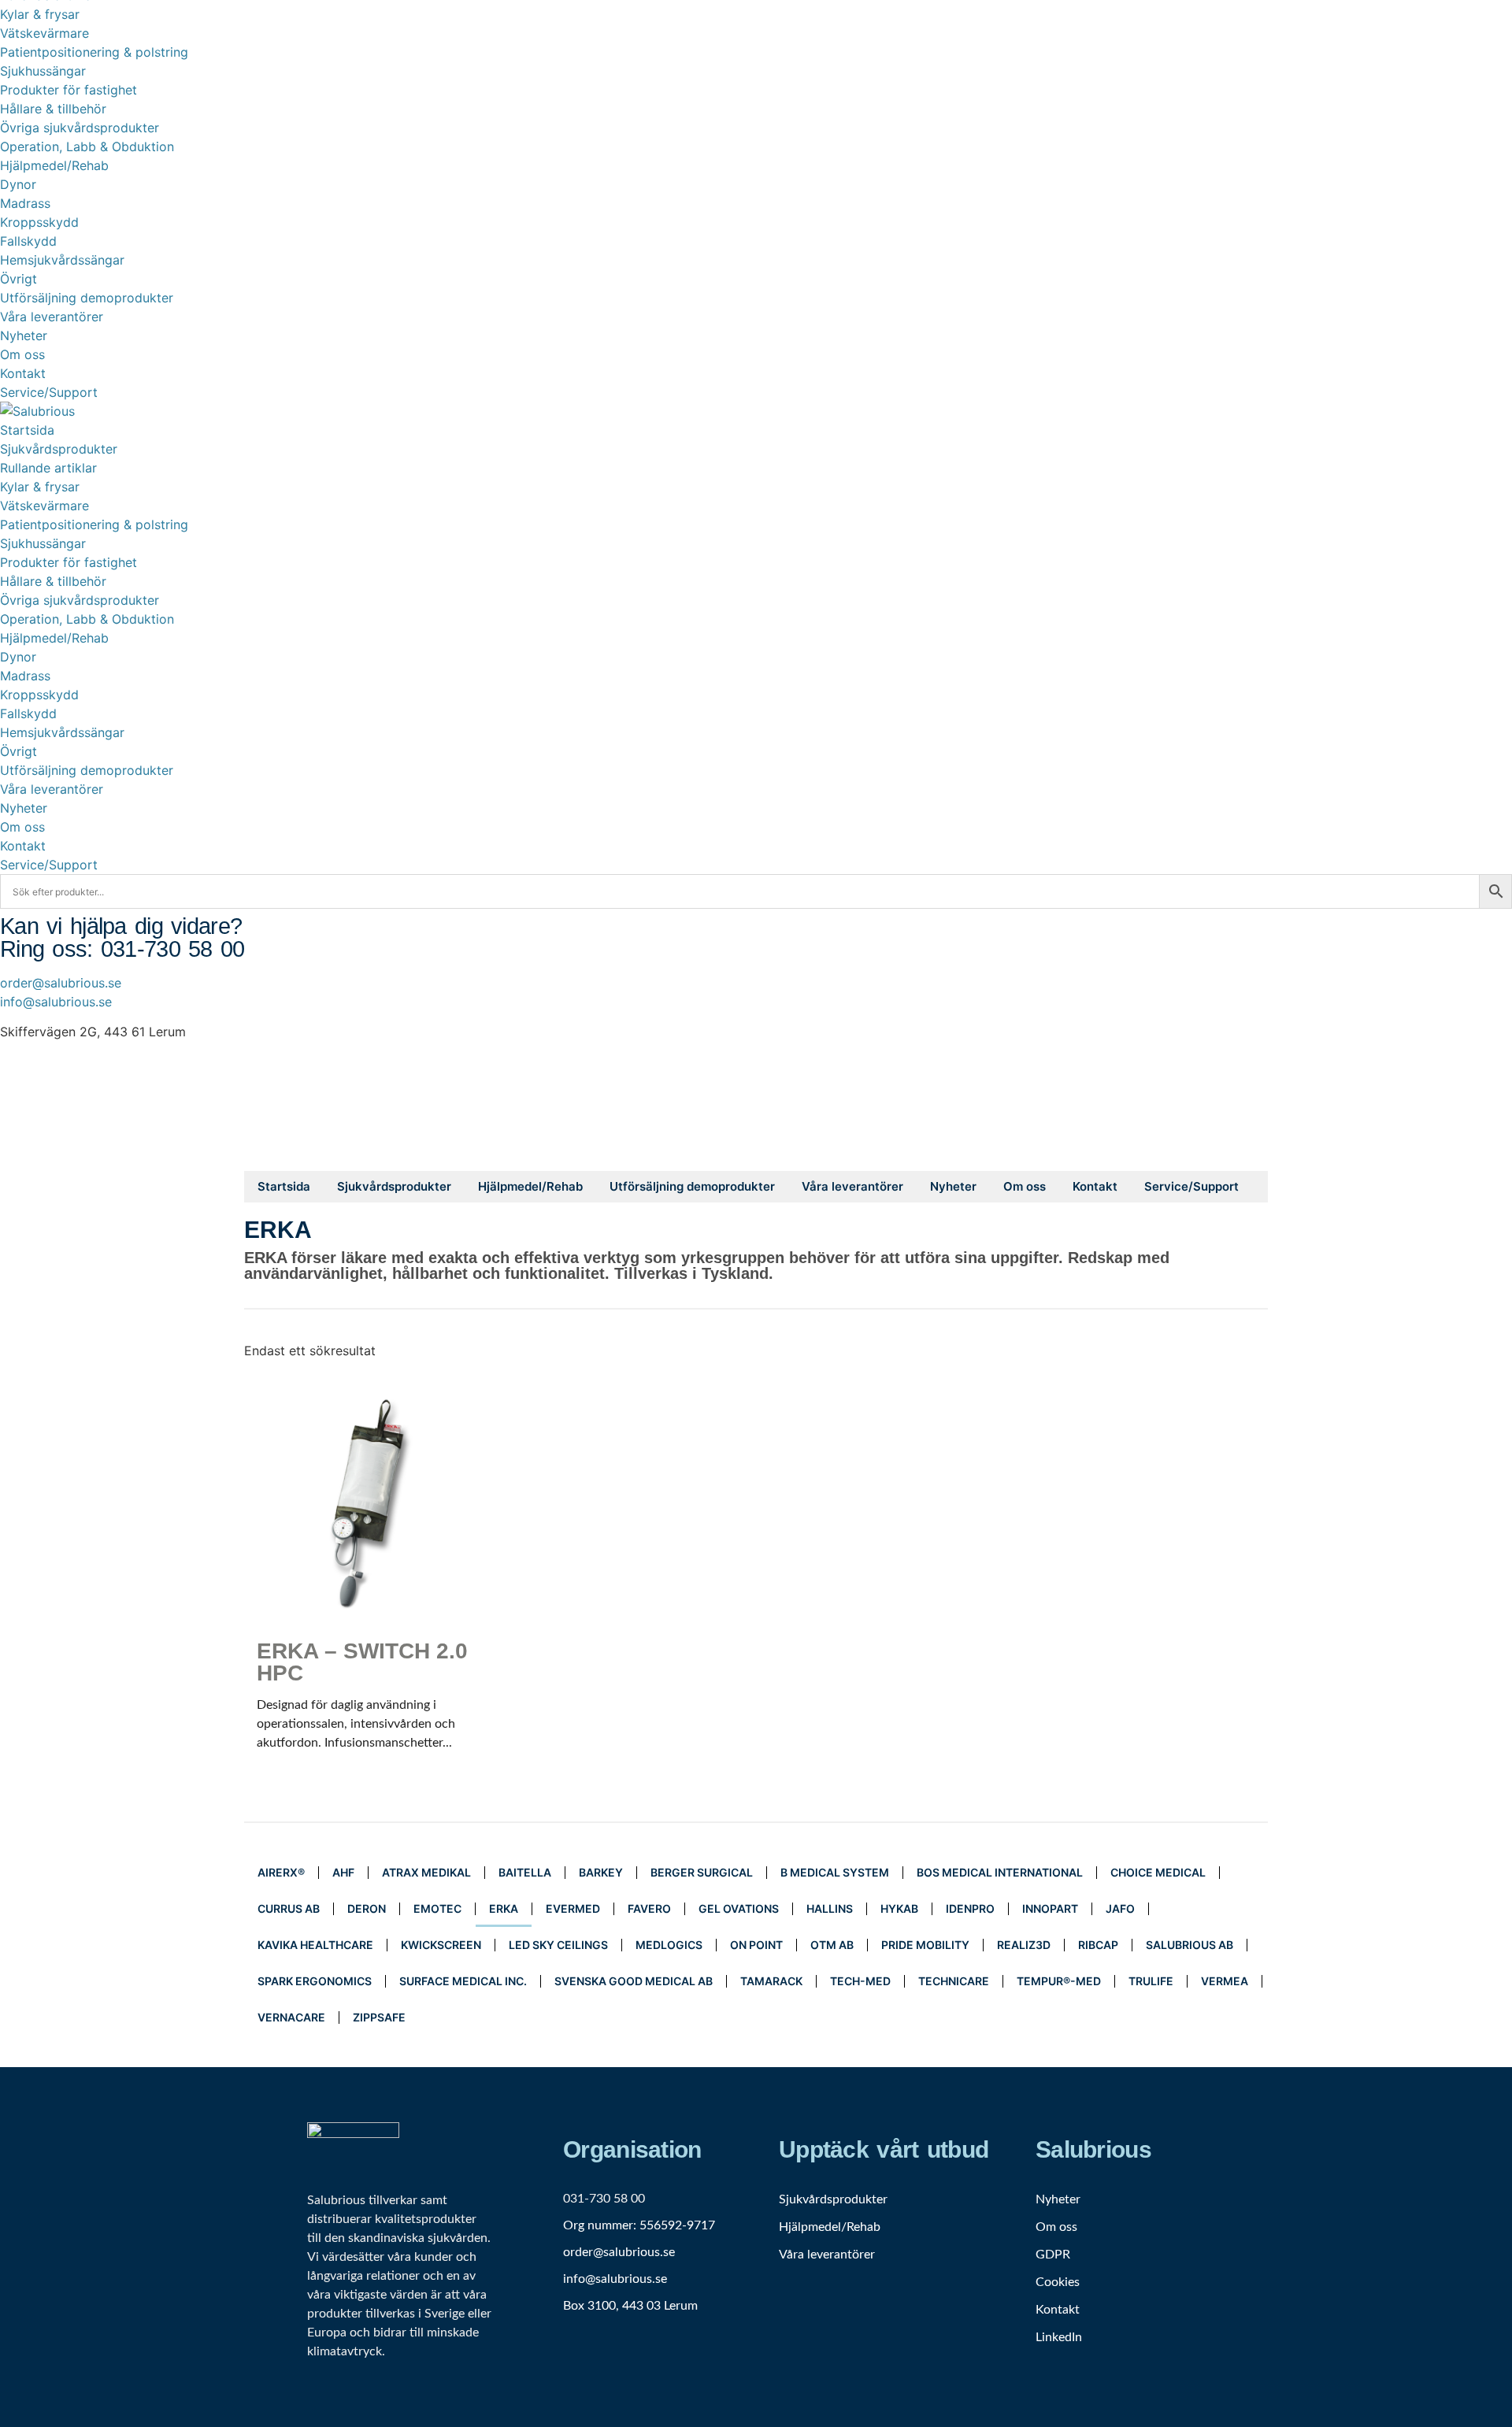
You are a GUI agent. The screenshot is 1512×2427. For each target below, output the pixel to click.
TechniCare (954, 1981)
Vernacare (291, 2017)
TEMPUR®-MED (1059, 1981)
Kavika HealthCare (315, 1945)
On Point (756, 1945)
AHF (343, 1872)
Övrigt (19, 279)
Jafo (1120, 1908)
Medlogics (669, 1945)
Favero (649, 1908)
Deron (367, 1908)
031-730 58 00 (604, 2199)
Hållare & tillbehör (53, 109)
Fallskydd (28, 241)
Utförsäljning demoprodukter (87, 298)
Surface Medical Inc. (463, 1981)
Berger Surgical (702, 1872)
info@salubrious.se (56, 1002)
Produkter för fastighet (69, 90)
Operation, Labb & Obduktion (87, 146)
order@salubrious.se (61, 983)
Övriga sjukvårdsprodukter (80, 128)
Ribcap (1098, 1945)
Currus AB (289, 1908)
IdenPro (970, 1908)
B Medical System (835, 1872)
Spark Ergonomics (315, 1981)
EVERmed (573, 1908)
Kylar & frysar (40, 14)
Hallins (830, 1908)
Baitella (525, 1872)
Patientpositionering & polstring (94, 52)
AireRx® (281, 1872)
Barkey (601, 1872)
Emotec (437, 1908)
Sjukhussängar (43, 71)
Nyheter (24, 335)
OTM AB (832, 1945)
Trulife (1151, 1981)
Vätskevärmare (44, 33)
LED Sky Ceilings (558, 1945)
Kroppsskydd (39, 222)
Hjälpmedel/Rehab (54, 165)
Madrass (25, 203)
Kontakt (23, 373)
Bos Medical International (1000, 1872)
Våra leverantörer (52, 317)
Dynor (18, 184)
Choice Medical (1158, 1872)
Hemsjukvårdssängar (62, 260)
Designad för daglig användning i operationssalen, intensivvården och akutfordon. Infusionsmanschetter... (362, 1694)
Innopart (1050, 1908)
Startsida (27, 430)
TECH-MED (860, 1981)
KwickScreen (441, 1945)
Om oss (22, 354)
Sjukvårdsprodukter (59, 449)
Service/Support (49, 392)
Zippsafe (379, 2017)
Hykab (899, 1908)
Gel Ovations (739, 1908)
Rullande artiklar (48, 468)
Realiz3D (1024, 1945)
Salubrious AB (1190, 1945)
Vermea (1225, 1981)
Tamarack (771, 1981)
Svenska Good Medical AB (634, 1981)
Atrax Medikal (426, 1872)
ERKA (504, 1908)
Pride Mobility (925, 1945)
